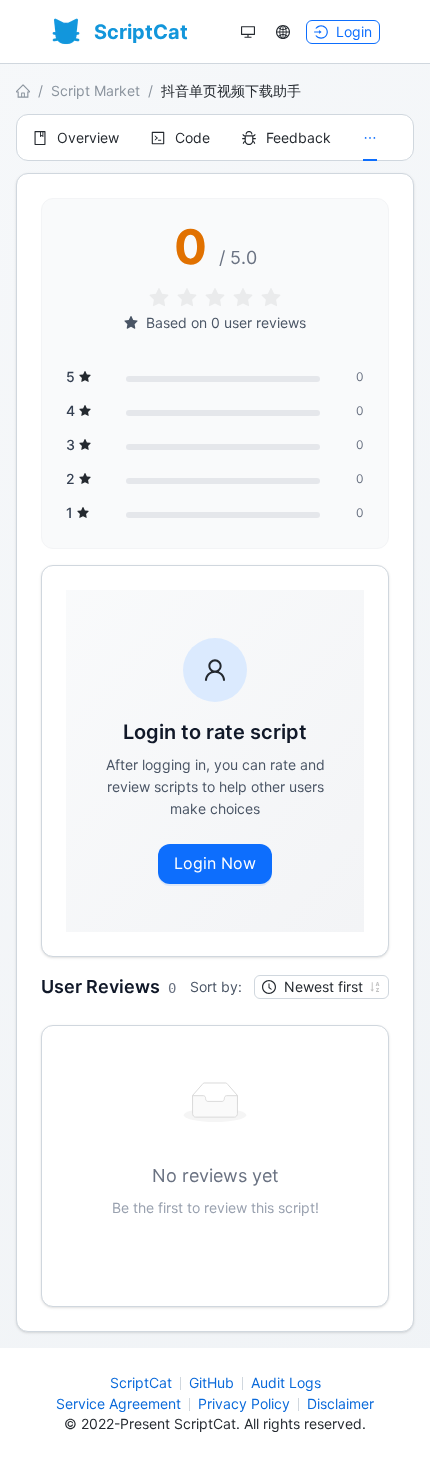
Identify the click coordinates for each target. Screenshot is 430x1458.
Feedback (298, 137)
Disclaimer (340, 1403)
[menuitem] (76, 138)
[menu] (215, 137)
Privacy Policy (244, 1403)
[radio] (159, 298)
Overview (88, 137)
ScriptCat (141, 1382)
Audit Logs (286, 1382)
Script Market (95, 90)
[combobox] (312, 987)
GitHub (211, 1382)
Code (192, 137)
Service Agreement (118, 1403)
